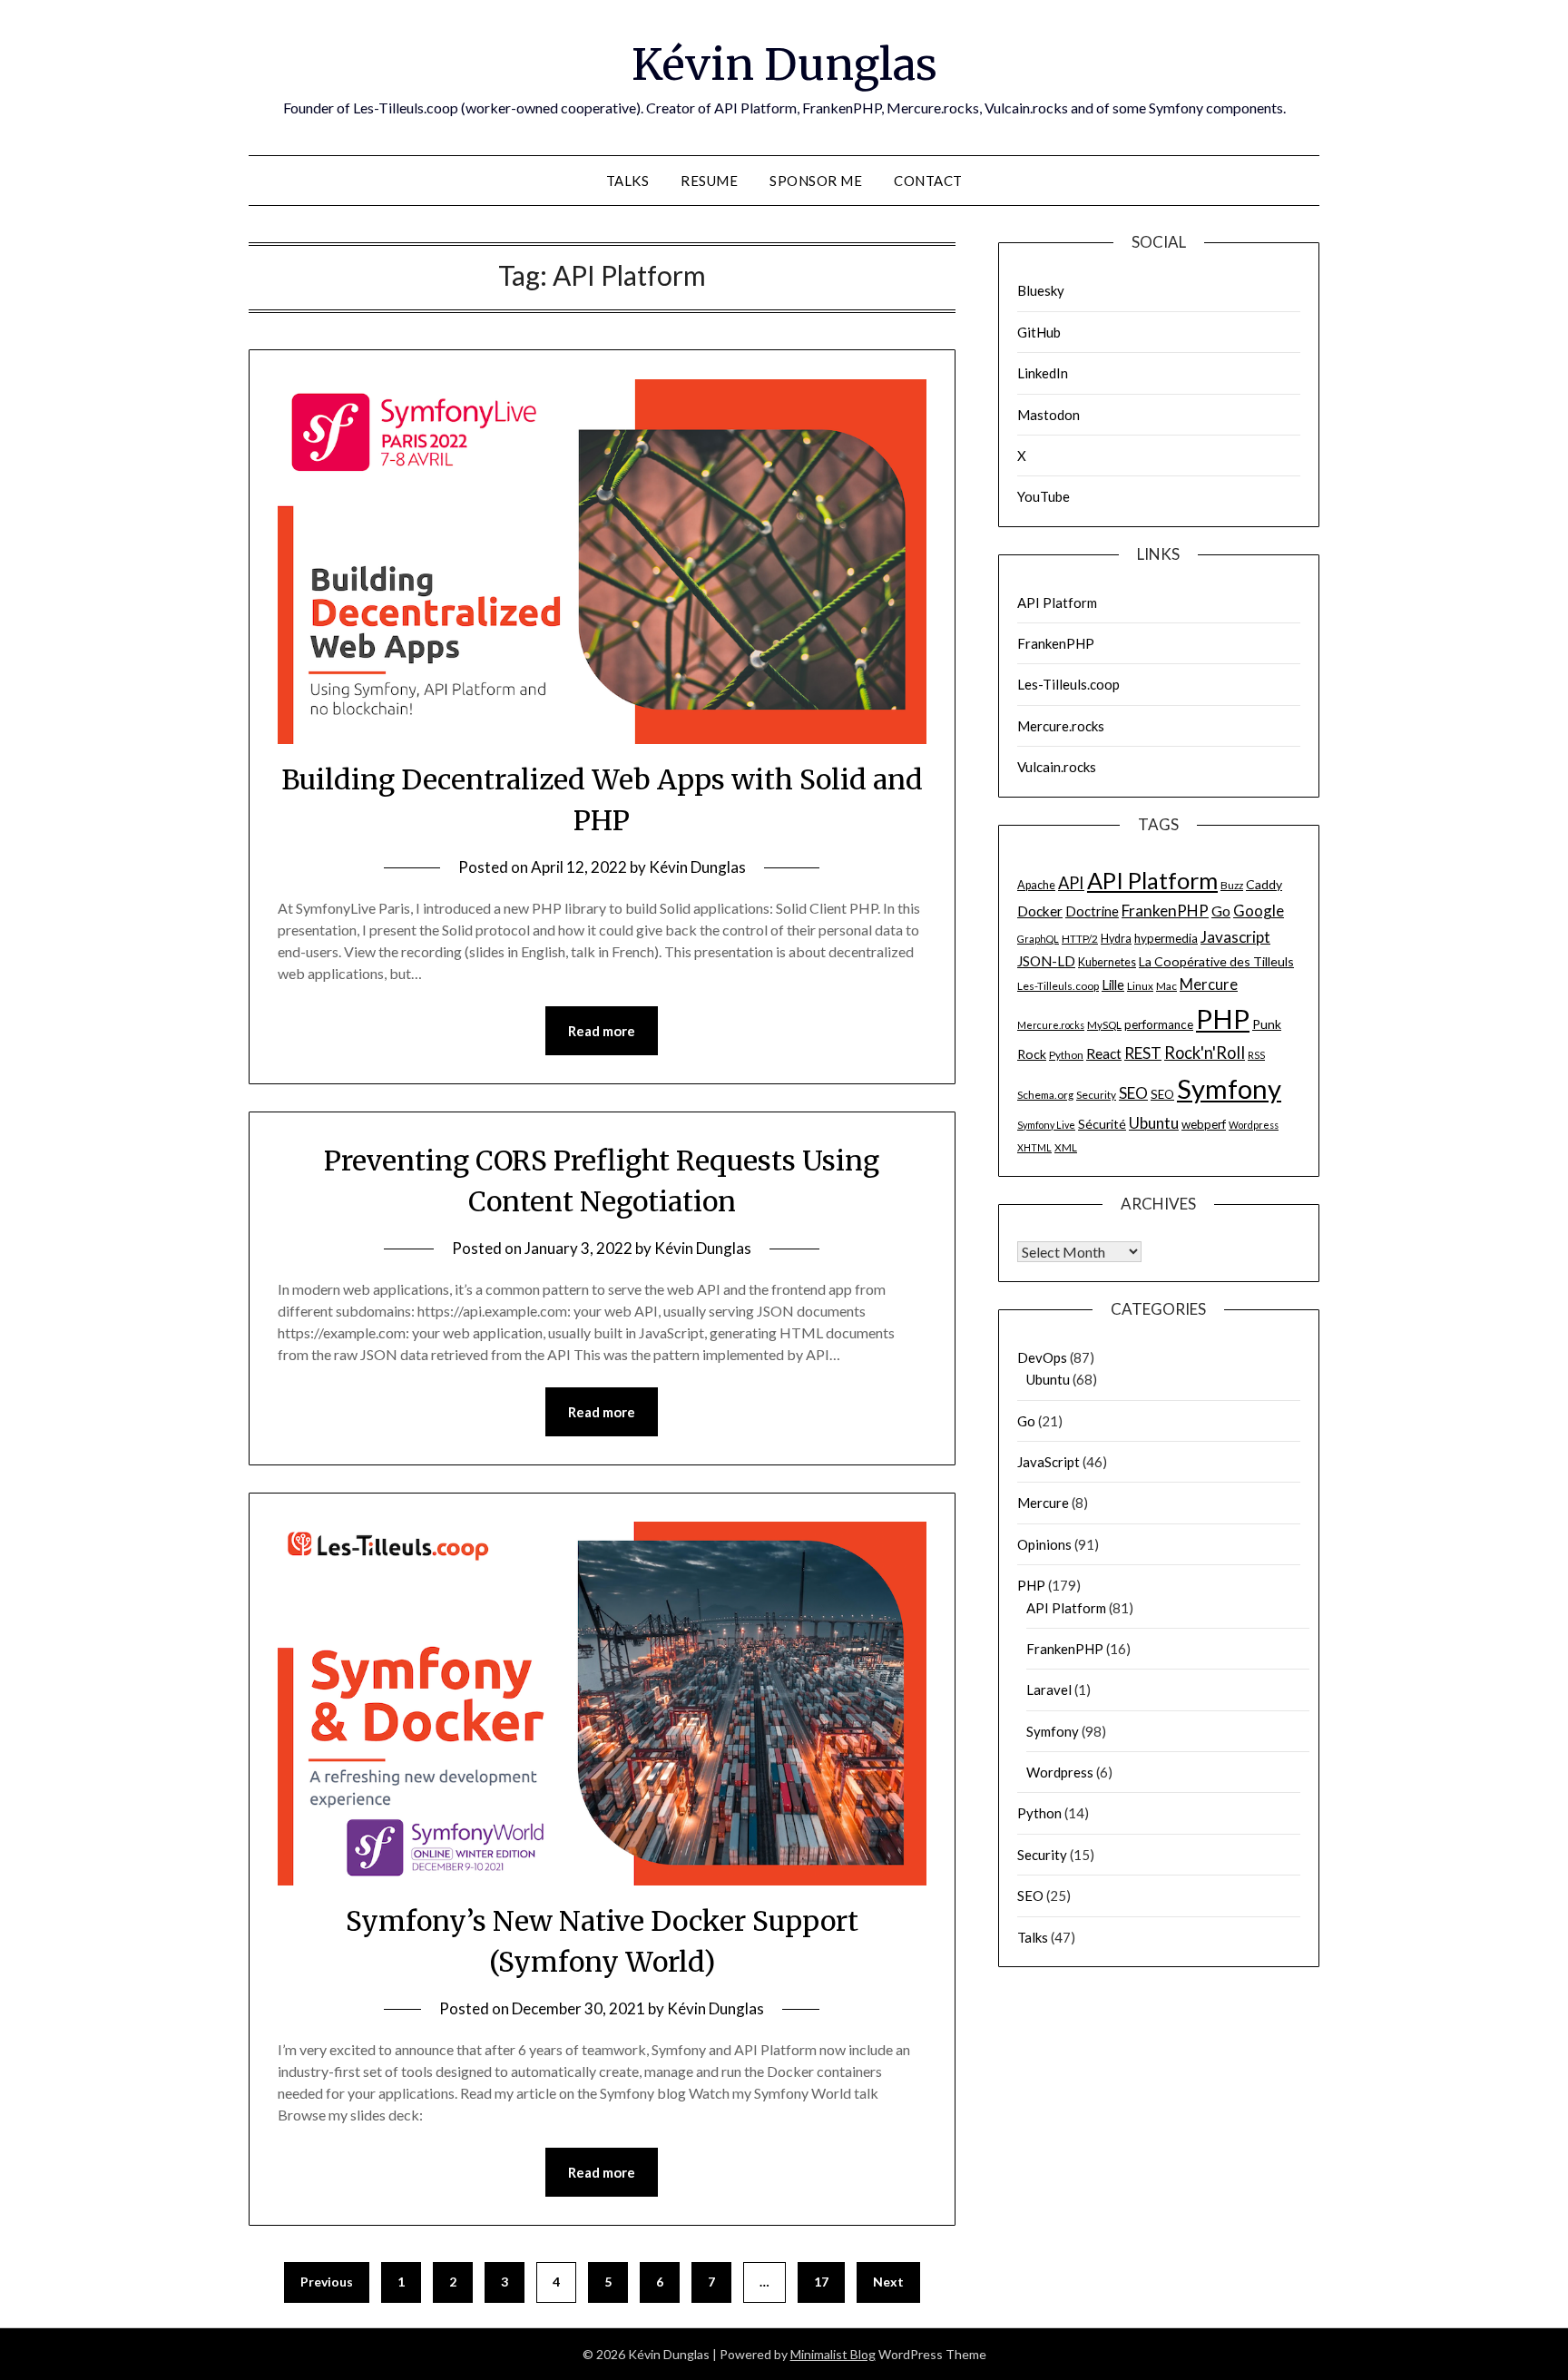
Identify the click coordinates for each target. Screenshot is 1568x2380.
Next (888, 2282)
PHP (1223, 1019)
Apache (1036, 885)
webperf (1204, 1124)
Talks (628, 181)
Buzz (1232, 885)
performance (1159, 1024)
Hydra (1116, 939)
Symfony (1229, 1088)
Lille (1113, 984)
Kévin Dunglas (784, 64)
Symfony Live (1046, 1125)
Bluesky (1041, 290)
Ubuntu (1154, 1123)
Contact (928, 181)
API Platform (1057, 602)
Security (1096, 1095)
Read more (602, 1031)
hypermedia (1166, 938)
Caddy (1264, 884)
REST (1143, 1053)
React (1104, 1053)
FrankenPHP (1056, 643)
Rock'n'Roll (1205, 1053)
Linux (1140, 986)
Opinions (1044, 1544)
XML (1066, 1147)
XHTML (1034, 1147)
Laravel (1049, 1690)
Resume (709, 181)
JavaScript (1049, 1462)
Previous (327, 2282)
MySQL (1104, 1025)
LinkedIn (1043, 373)
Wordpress (1254, 1125)
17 (821, 2282)
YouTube (1044, 496)
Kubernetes (1107, 962)
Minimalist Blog (833, 2354)
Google (1259, 911)
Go (1221, 911)
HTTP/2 (1080, 939)
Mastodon (1049, 415)
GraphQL (1038, 939)
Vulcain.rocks (1057, 767)
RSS (1256, 1055)
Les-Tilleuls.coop (1068, 684)
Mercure (1209, 984)
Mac (1166, 986)
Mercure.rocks (1061, 726)
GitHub (1039, 332)
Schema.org (1045, 1095)
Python (1066, 1055)
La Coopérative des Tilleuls (1216, 961)
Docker (1040, 911)
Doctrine (1092, 911)
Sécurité (1102, 1124)
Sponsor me (816, 181)
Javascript (1235, 937)
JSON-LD (1046, 961)
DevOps (1042, 1357)
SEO (1133, 1093)
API (1071, 883)
